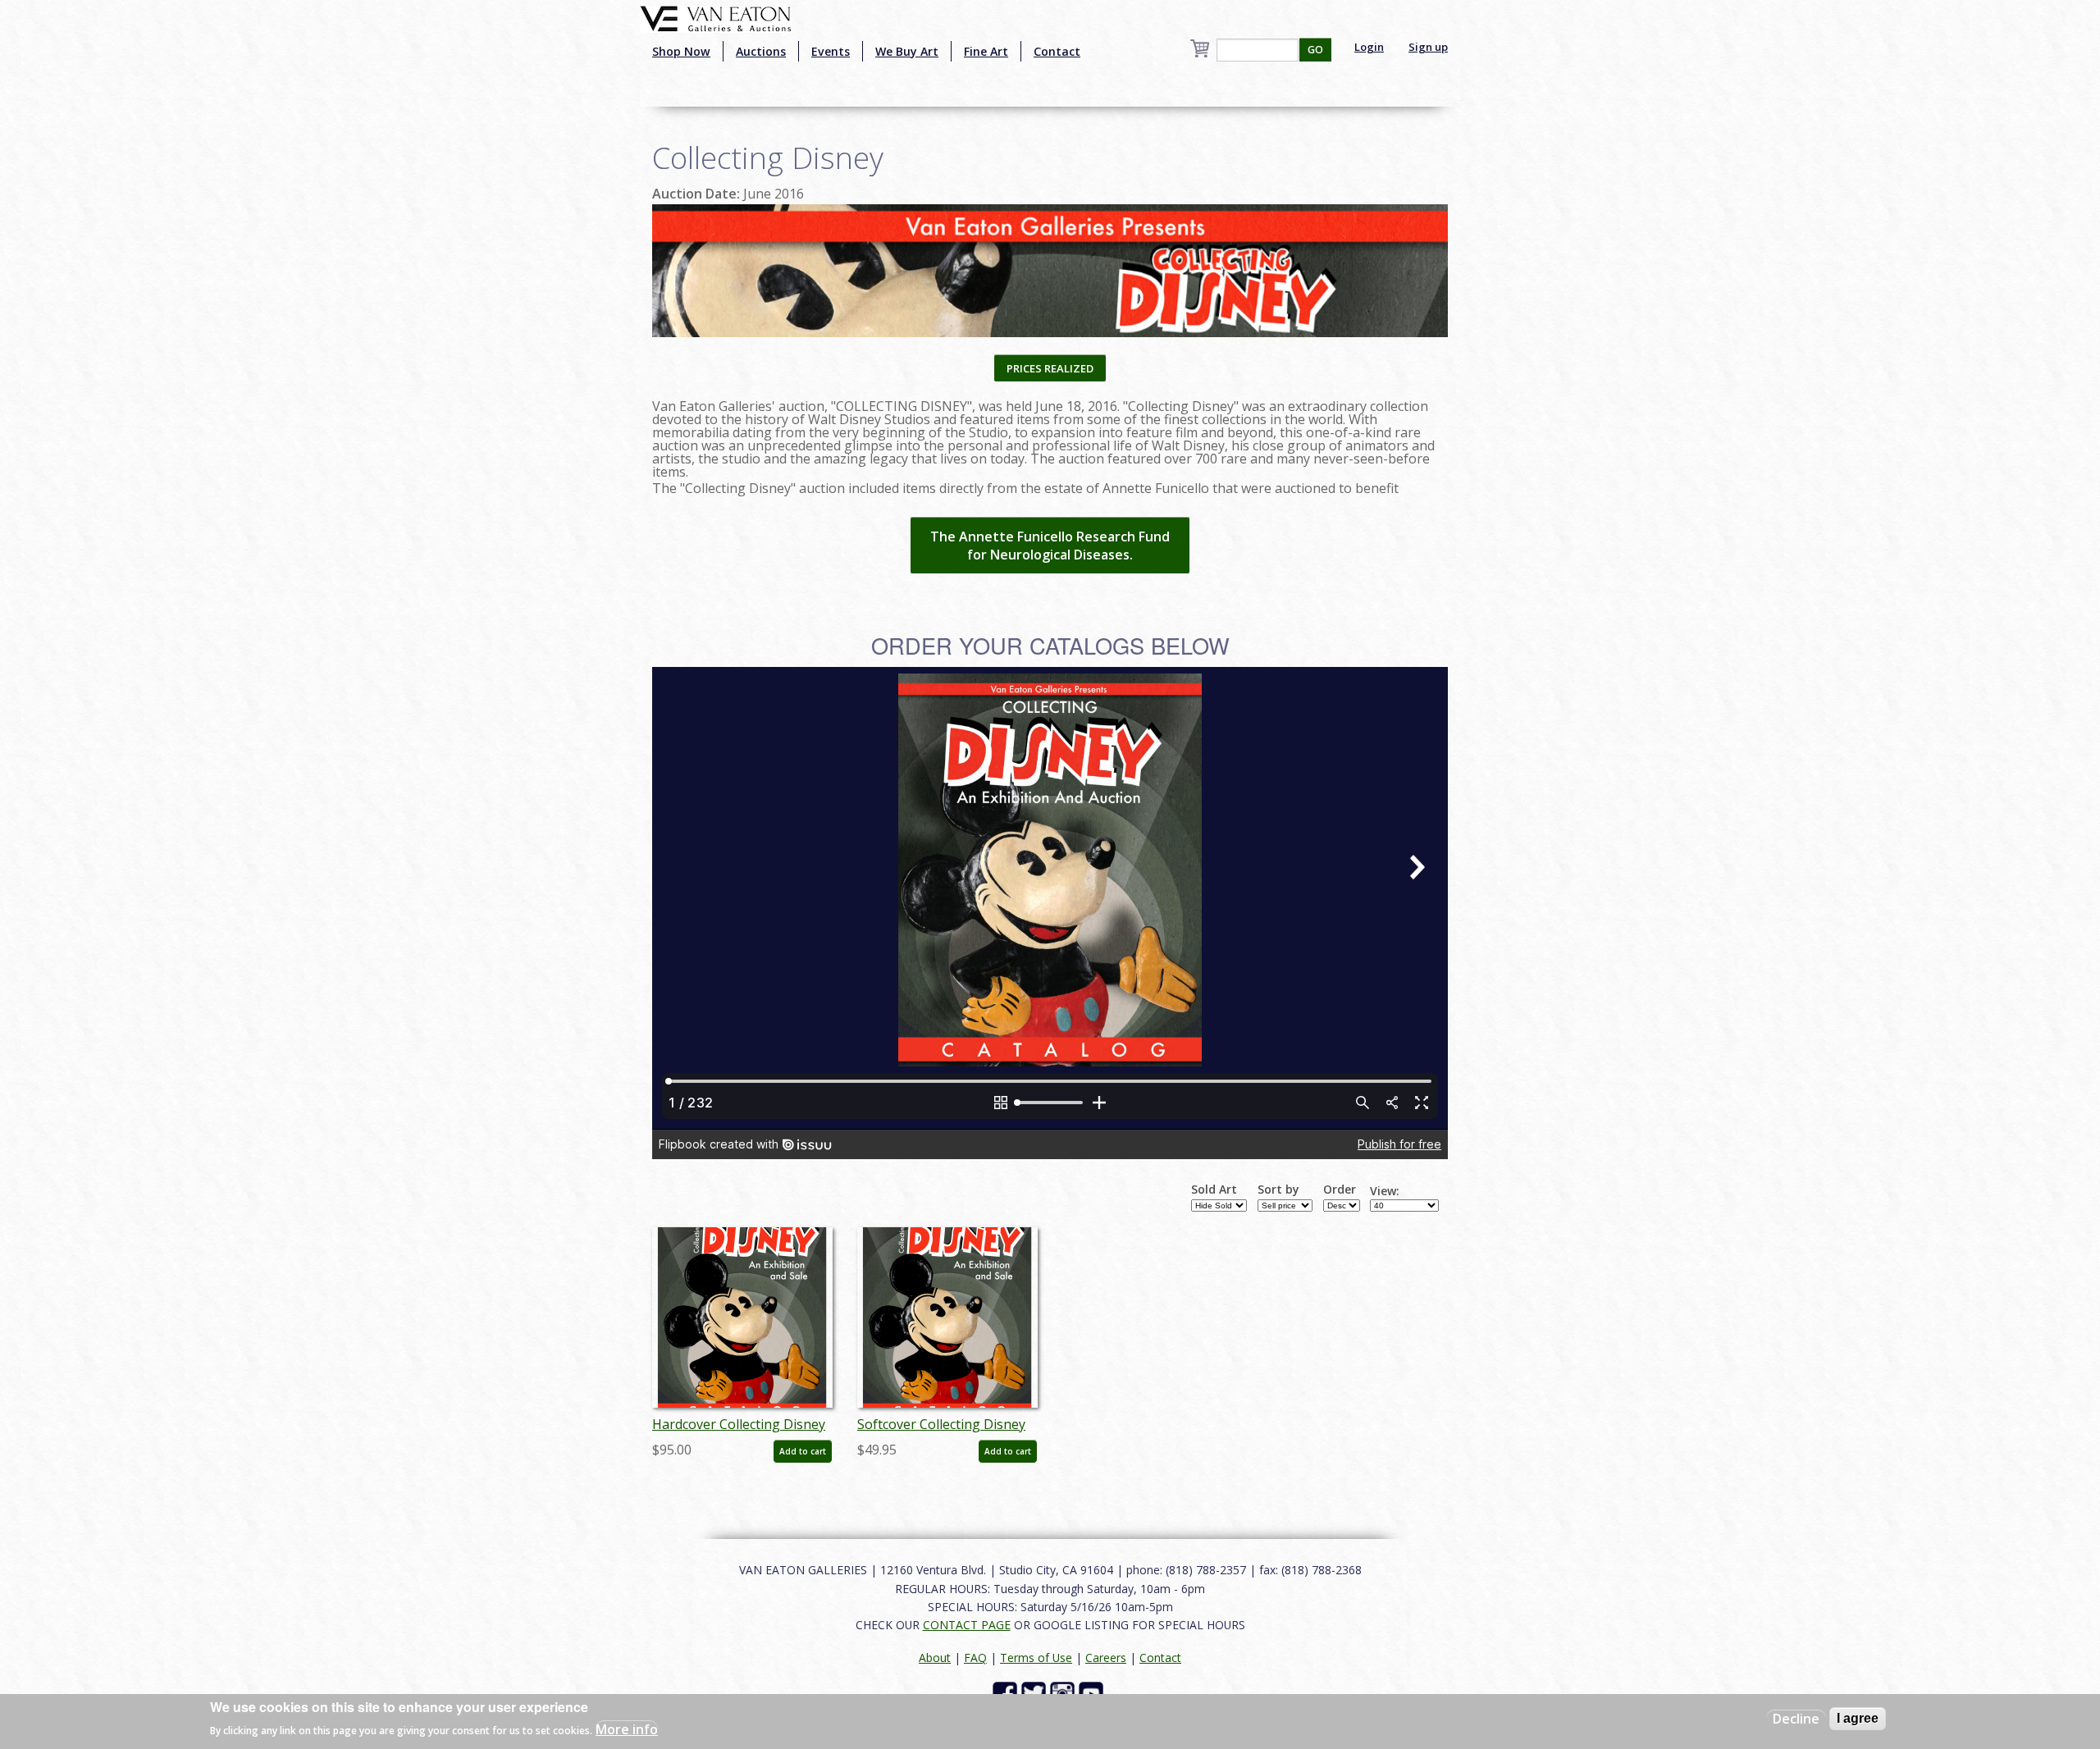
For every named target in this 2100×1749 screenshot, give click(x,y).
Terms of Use (1036, 1658)
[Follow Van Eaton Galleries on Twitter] (1036, 1692)
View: (1385, 1191)
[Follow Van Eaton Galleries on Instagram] (1064, 1692)
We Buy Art (907, 51)
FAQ (975, 1658)
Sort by (1278, 1190)
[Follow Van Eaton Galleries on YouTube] (1093, 1692)
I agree (1858, 1718)
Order (1340, 1190)
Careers (1106, 1658)
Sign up (1428, 47)
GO (1315, 50)
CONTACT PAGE (967, 1625)
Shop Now (681, 51)
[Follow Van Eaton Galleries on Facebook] (1007, 1692)
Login (1369, 47)
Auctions (761, 51)
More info (627, 1729)
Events (831, 51)
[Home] (716, 17)
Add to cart (803, 1451)
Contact (1057, 51)
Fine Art (986, 51)
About (935, 1658)
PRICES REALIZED (1050, 368)
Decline (1796, 1719)
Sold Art (1214, 1190)
